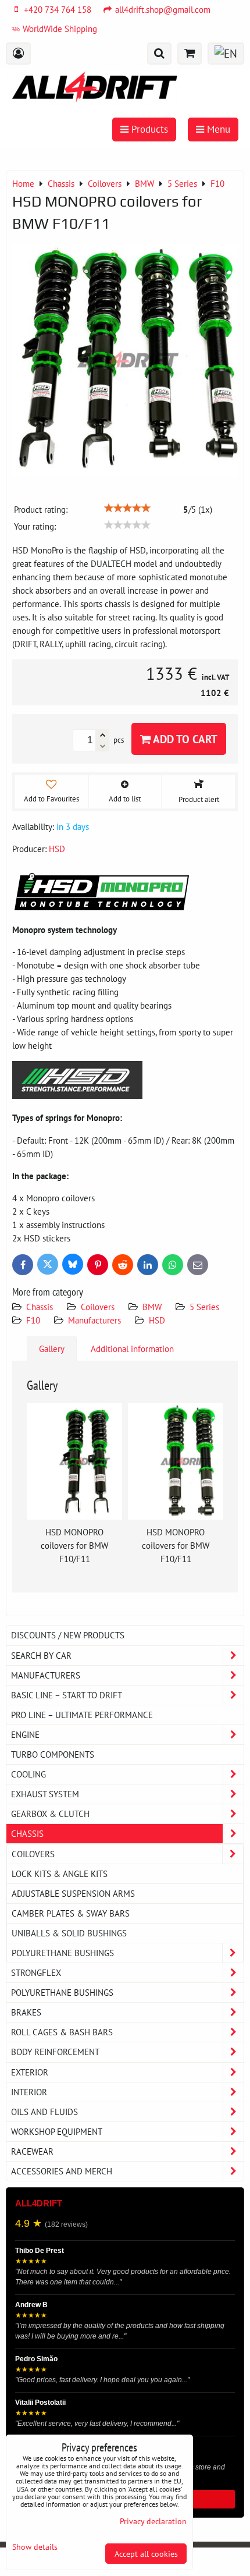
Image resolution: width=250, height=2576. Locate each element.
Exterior (30, 2072)
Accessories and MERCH (62, 2171)
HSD (157, 1320)
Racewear (32, 2151)
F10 (33, 1320)
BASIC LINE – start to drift (67, 1695)
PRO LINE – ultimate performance (82, 1715)
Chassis (40, 1307)
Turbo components (53, 1754)
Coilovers (98, 1307)
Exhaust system (45, 1794)
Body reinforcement (55, 2052)
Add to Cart (184, 739)
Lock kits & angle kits (60, 1874)
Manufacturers (94, 1320)
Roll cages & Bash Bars (62, 2032)
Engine (25, 1734)
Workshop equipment (57, 2131)
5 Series (204, 1307)
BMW (152, 1307)
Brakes (26, 2012)
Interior (29, 2092)
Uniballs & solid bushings (69, 1933)
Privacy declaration (153, 2521)
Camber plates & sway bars (71, 1913)
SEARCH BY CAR (41, 1655)
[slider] (127, 508)
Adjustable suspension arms (73, 1893)
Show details (35, 2547)
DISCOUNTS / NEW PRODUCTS (68, 1635)
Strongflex (36, 1972)
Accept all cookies (146, 2554)
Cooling (28, 1774)
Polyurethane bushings (63, 1953)
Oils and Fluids (44, 2112)
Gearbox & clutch (50, 1814)
